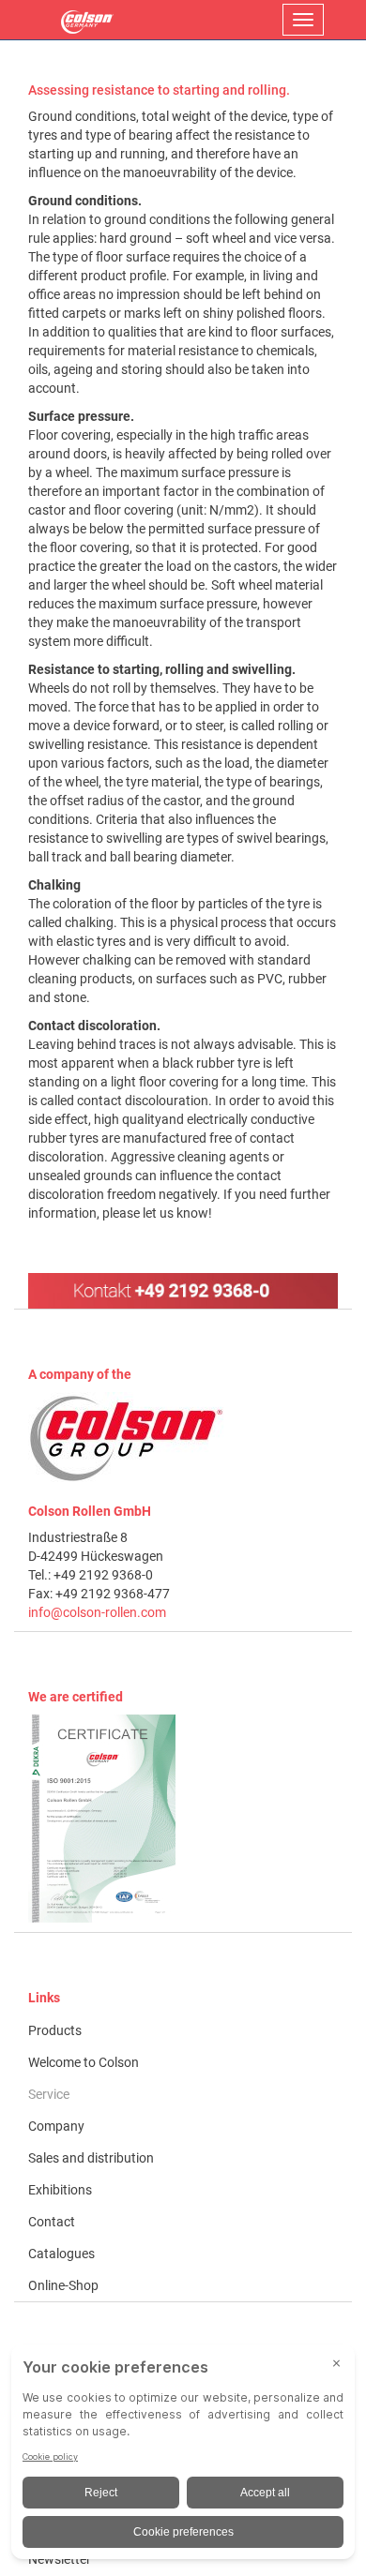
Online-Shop (63, 2285)
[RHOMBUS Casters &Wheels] (87, 20)
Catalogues (61, 2254)
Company (56, 2126)
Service (49, 2094)
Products (55, 2030)
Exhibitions (60, 2190)
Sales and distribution (91, 2158)
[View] (183, 1819)
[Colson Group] (127, 1437)
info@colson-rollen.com (97, 1612)
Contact (52, 2222)
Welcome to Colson (84, 2062)
